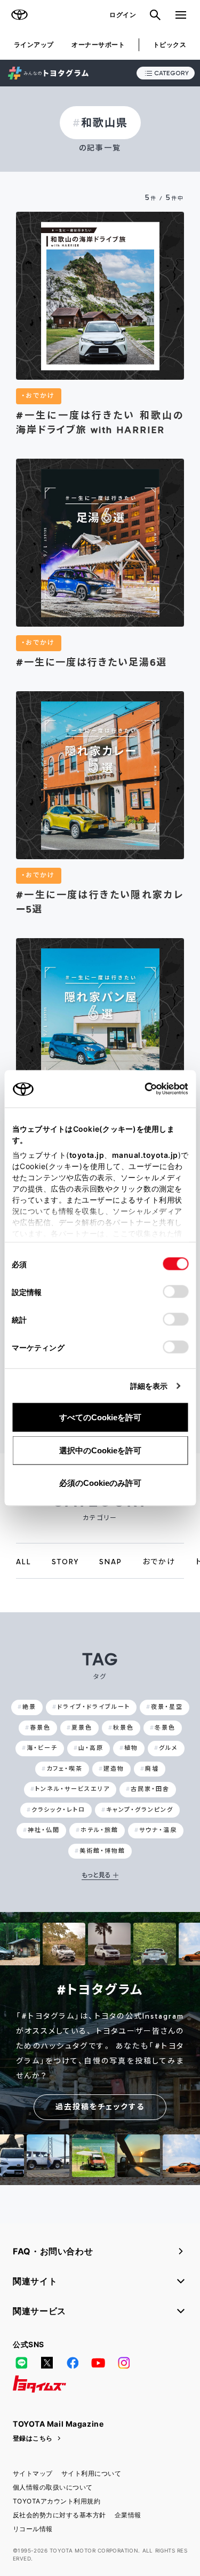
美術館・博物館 (102, 1851)
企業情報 (128, 2515)
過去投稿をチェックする (100, 2107)
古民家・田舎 (150, 1789)
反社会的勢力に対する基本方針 (59, 2515)
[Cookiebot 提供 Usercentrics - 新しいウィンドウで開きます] (141, 1089)
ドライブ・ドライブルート (94, 1707)
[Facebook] (73, 2363)
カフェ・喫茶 (65, 1769)
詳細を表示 (149, 1386)
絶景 (29, 1707)
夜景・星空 (167, 1707)
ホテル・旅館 (99, 1830)
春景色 (40, 1728)
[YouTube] (98, 2363)
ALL (24, 1562)
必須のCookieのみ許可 (100, 1483)
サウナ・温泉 (158, 1830)
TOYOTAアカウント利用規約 (57, 2501)
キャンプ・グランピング (140, 1810)
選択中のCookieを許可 (100, 1450)
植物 (131, 1748)
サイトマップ (33, 2473)
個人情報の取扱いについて (53, 2487)
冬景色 (165, 1728)
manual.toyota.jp (145, 1155)
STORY (65, 1562)
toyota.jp (86, 1155)
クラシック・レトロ (58, 1810)
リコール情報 (33, 2529)
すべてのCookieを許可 (100, 1417)
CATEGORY (171, 73)
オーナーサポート (98, 45)
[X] (47, 2363)
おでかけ (159, 1562)
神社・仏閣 (44, 1830)
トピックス (170, 45)
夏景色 (82, 1728)
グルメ (169, 1748)
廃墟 (152, 1769)
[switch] (175, 1292)
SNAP (111, 1562)
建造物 (114, 1769)
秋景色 (123, 1728)
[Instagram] (124, 2363)
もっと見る (96, 1875)
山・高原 (91, 1748)
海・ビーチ (42, 1748)
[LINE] (21, 2363)
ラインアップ (34, 45)
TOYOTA (19, 15)
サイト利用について (91, 2473)
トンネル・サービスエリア (73, 1789)
